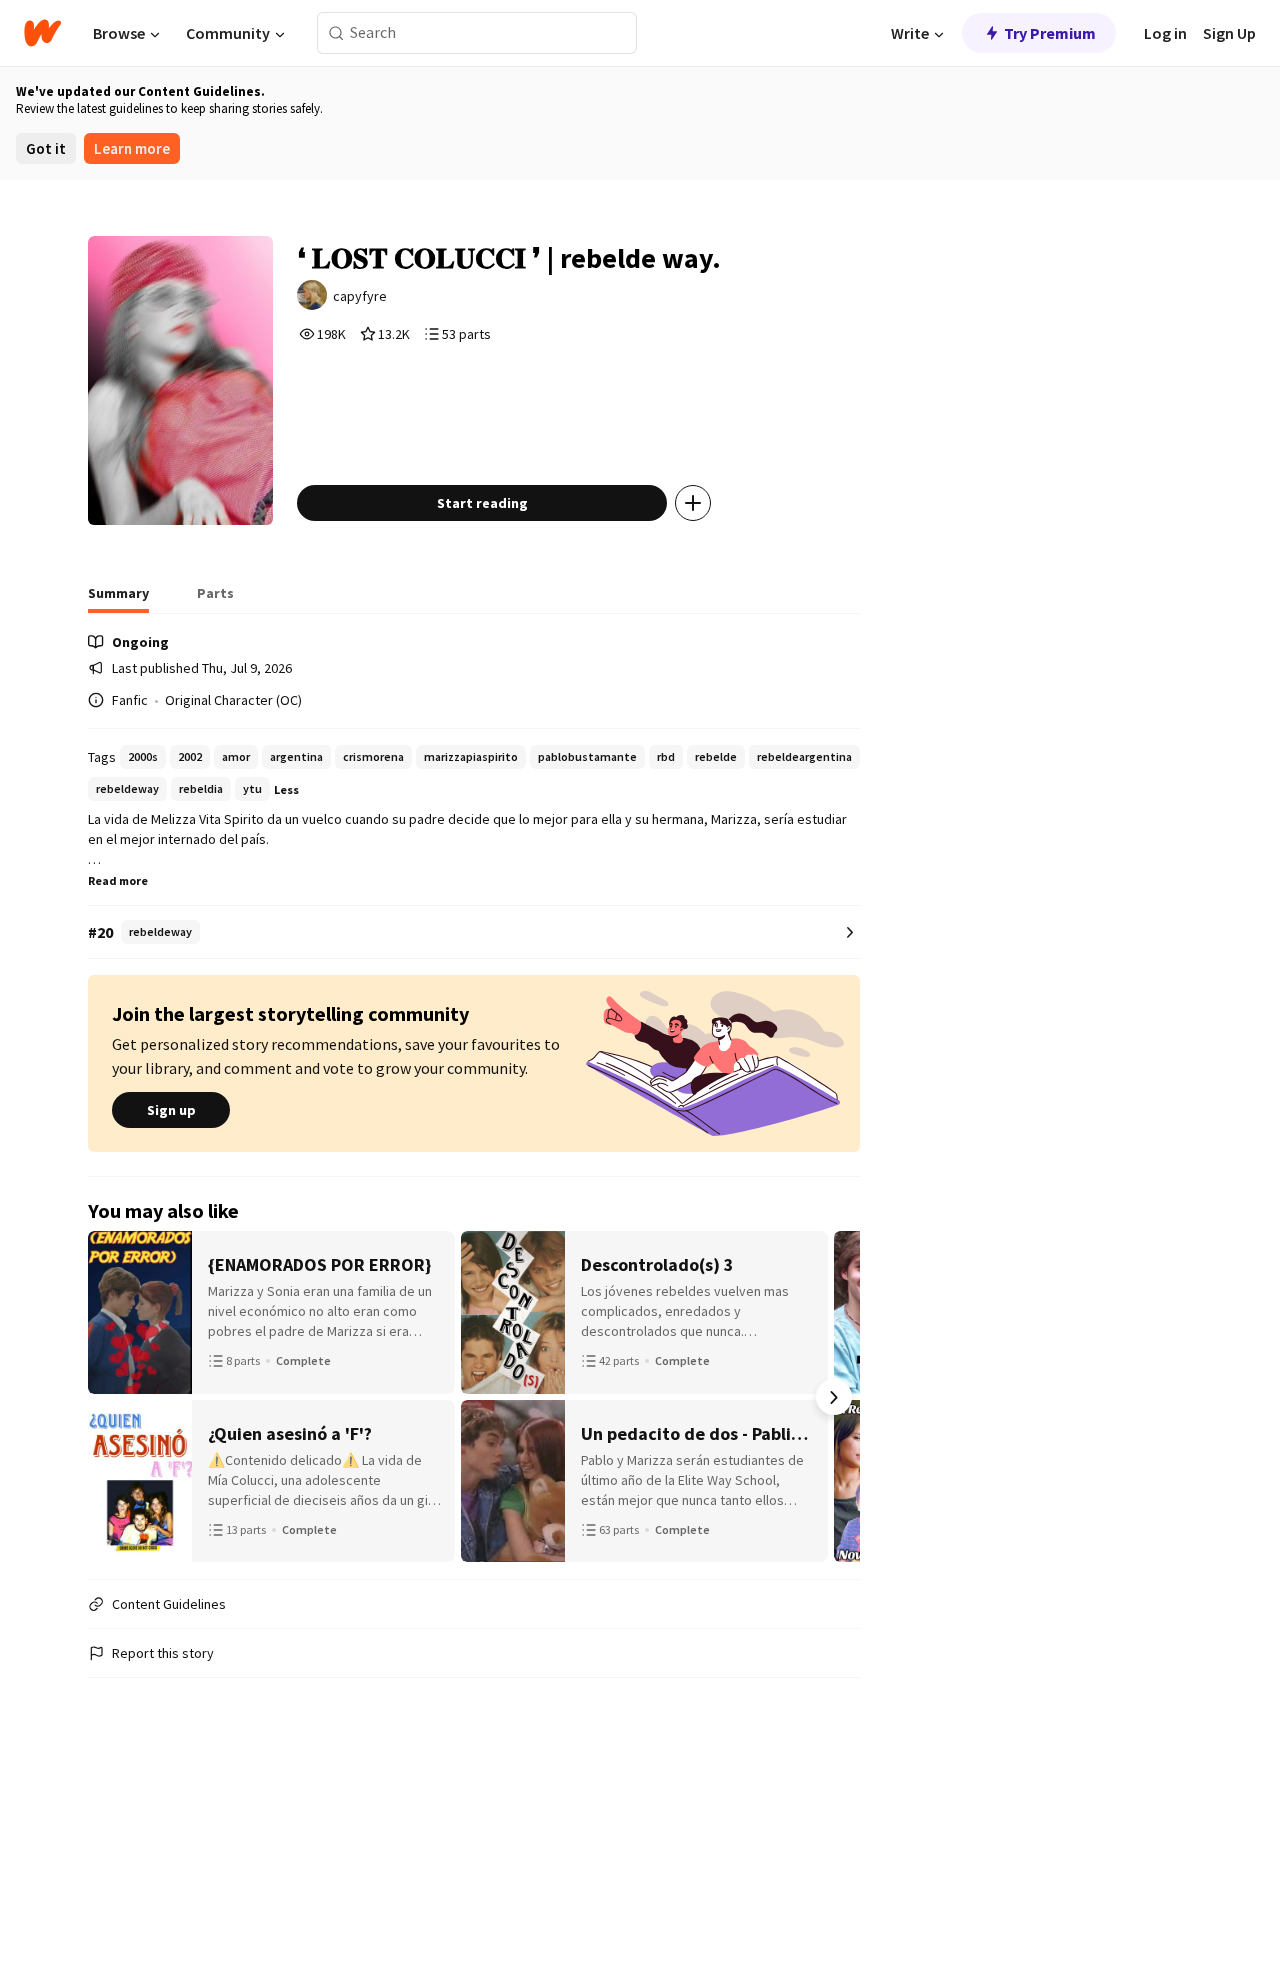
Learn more (132, 148)
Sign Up (1229, 33)
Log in (1165, 33)
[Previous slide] (114, 1397)
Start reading (482, 503)
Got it (46, 148)
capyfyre (360, 296)
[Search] (336, 33)
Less (286, 789)
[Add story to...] (693, 503)
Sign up (171, 1110)
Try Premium (1050, 33)
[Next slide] (834, 1397)
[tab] (118, 599)
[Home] (42, 33)
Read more (118, 880)
